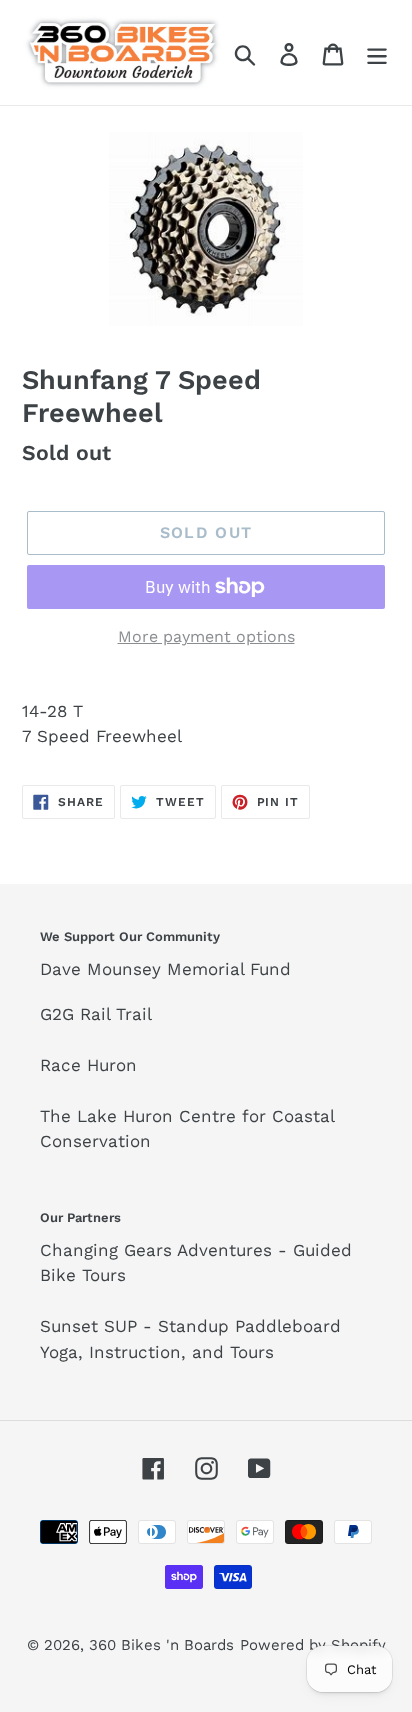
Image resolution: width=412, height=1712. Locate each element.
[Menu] (377, 52)
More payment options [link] (206, 636)
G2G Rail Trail (96, 1014)
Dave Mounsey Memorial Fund (165, 969)
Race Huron (88, 1065)
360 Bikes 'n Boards (161, 1645)
